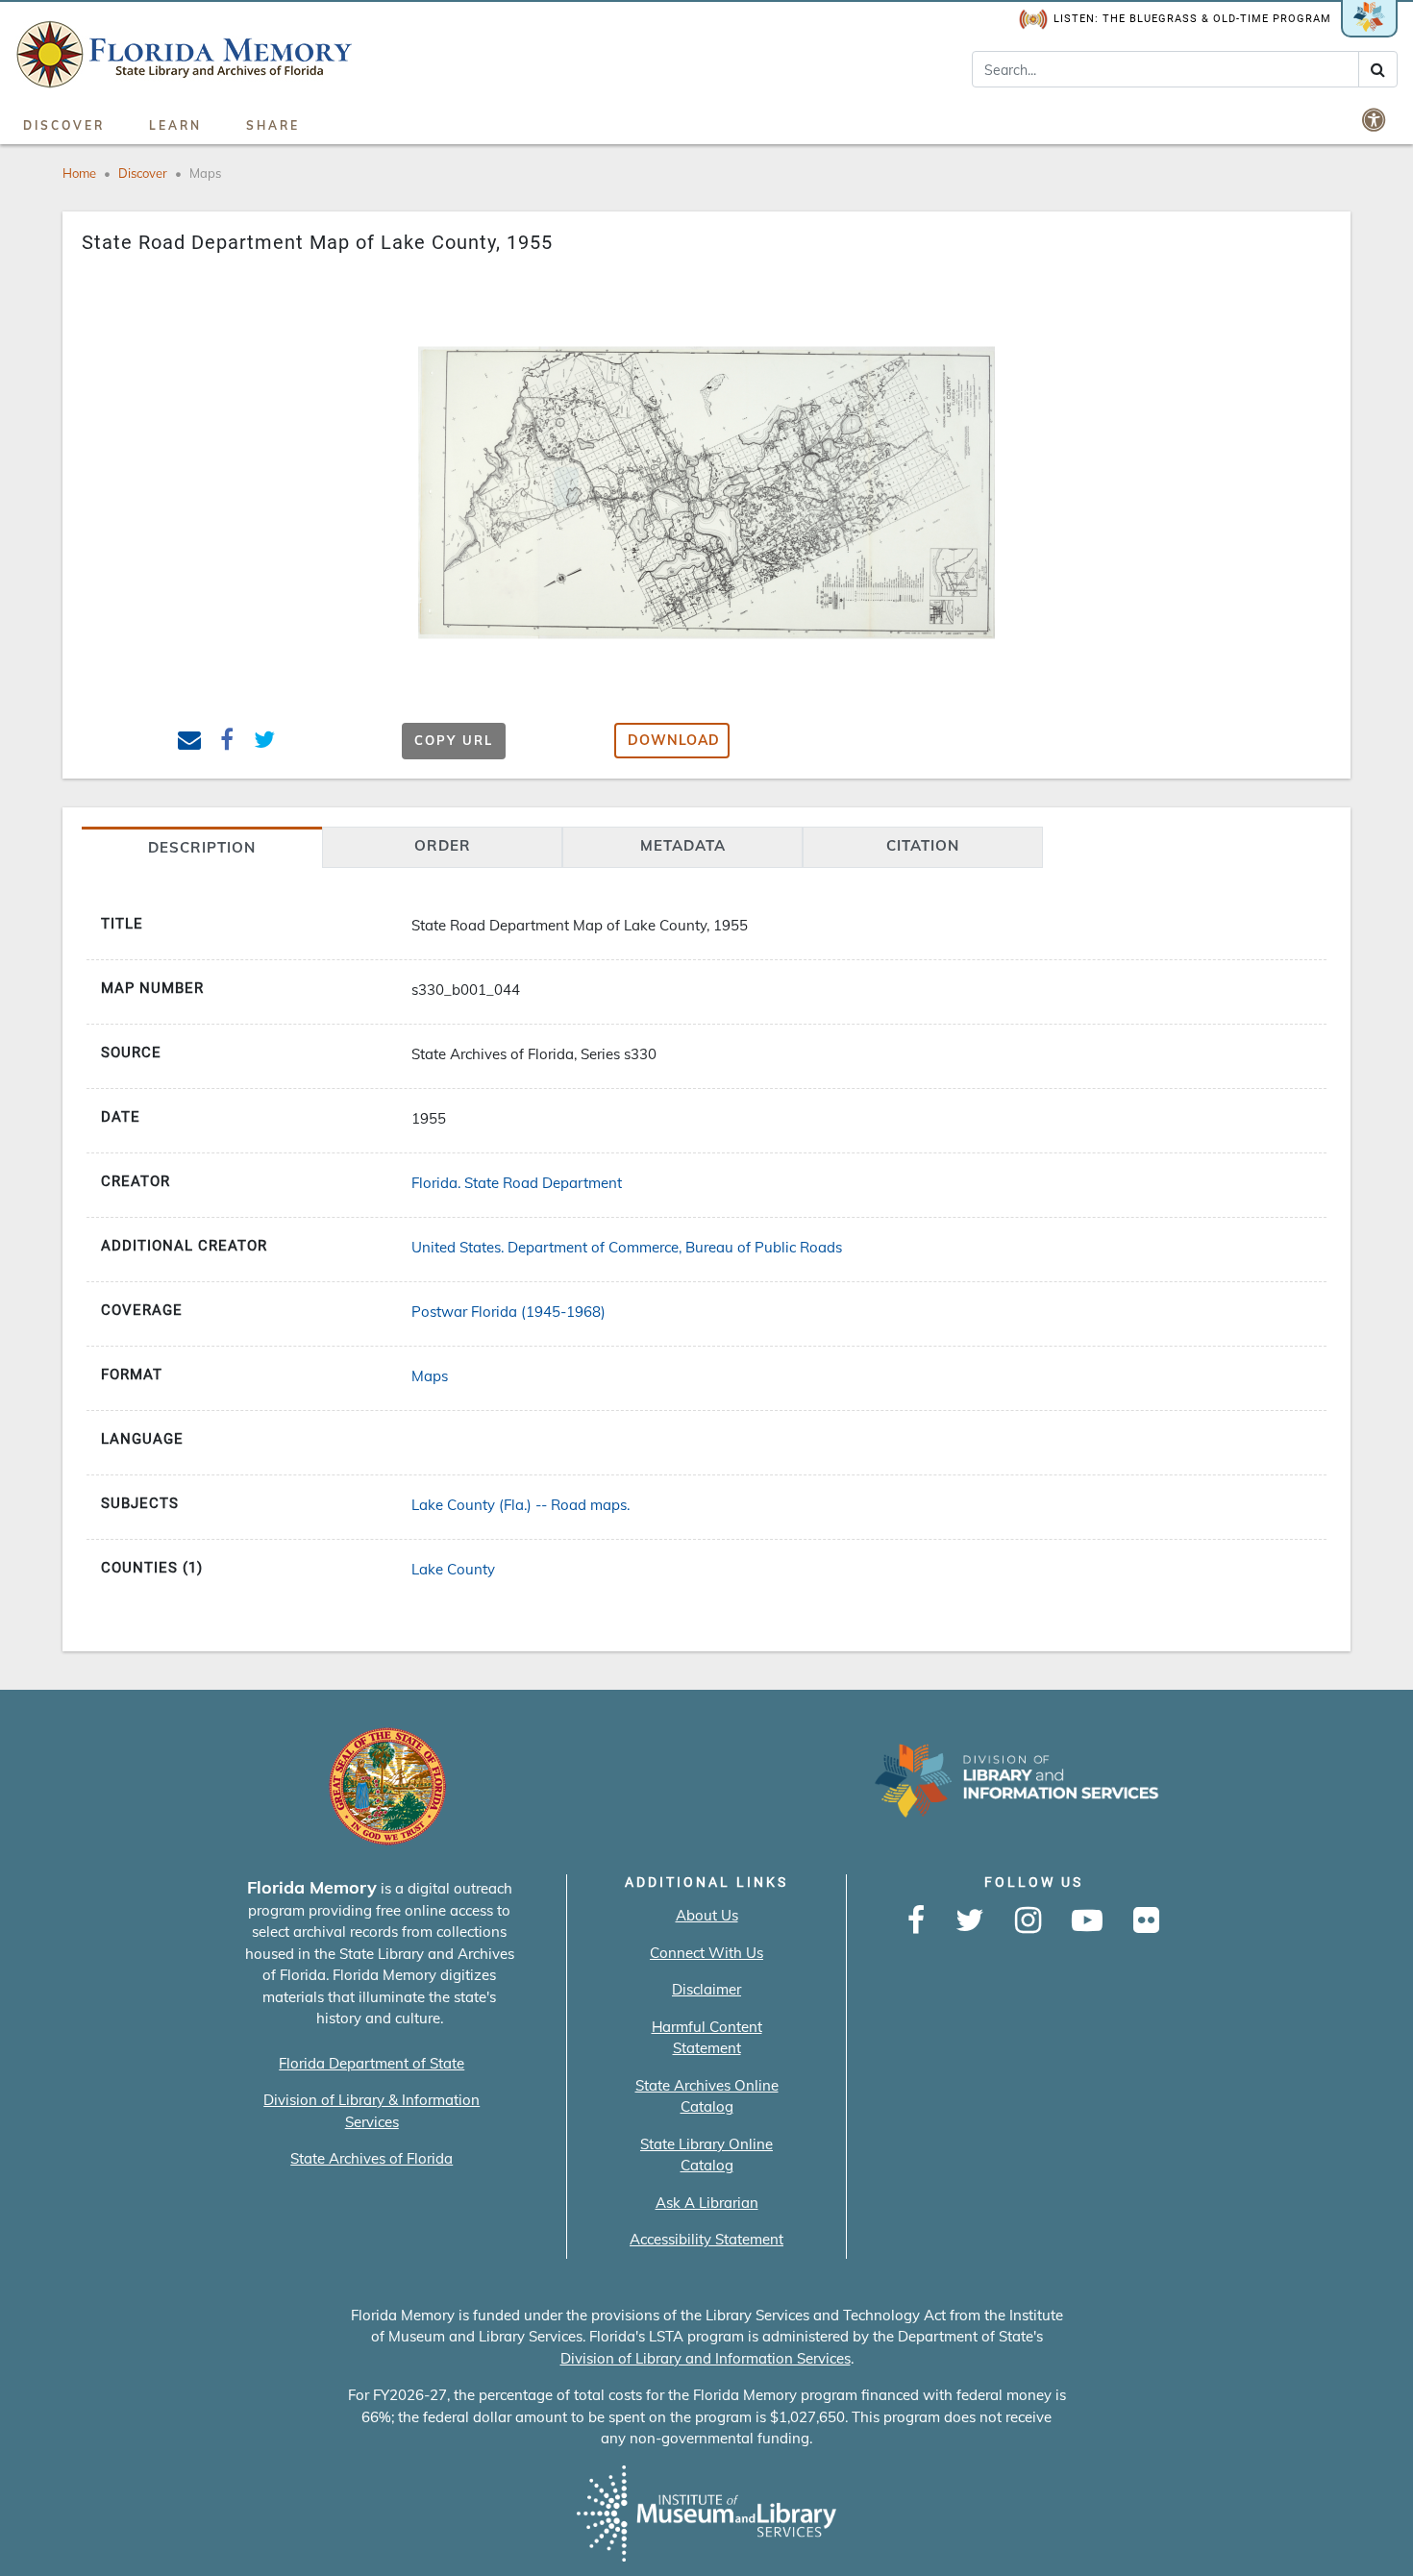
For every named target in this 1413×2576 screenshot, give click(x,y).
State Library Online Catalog (706, 2155)
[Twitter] (970, 1921)
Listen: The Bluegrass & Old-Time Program (1192, 19)
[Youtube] (1087, 1921)
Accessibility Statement (706, 2239)
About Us (707, 1915)
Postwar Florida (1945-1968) (508, 1312)
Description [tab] (202, 847)
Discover (64, 125)
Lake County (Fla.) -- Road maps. (521, 1505)
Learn (175, 125)
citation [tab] (923, 845)
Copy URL (454, 740)
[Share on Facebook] (227, 743)
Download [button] (674, 740)
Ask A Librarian (707, 2203)
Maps (205, 173)
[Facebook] (916, 1921)
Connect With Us (706, 1953)
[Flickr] (1146, 1921)
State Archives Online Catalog (707, 2096)
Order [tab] (443, 845)
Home (79, 173)
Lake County (453, 1569)
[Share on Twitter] (265, 743)
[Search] (1378, 69)
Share (273, 125)
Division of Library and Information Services (706, 2358)
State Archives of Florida (372, 2158)
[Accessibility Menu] (1376, 119)
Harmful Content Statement (707, 2038)
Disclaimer (706, 1989)
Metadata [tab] (683, 845)
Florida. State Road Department (517, 1183)
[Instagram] (1028, 1921)
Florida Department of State (372, 2063)
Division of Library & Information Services (372, 2111)
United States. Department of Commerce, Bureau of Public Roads (627, 1247)
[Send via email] (190, 743)
